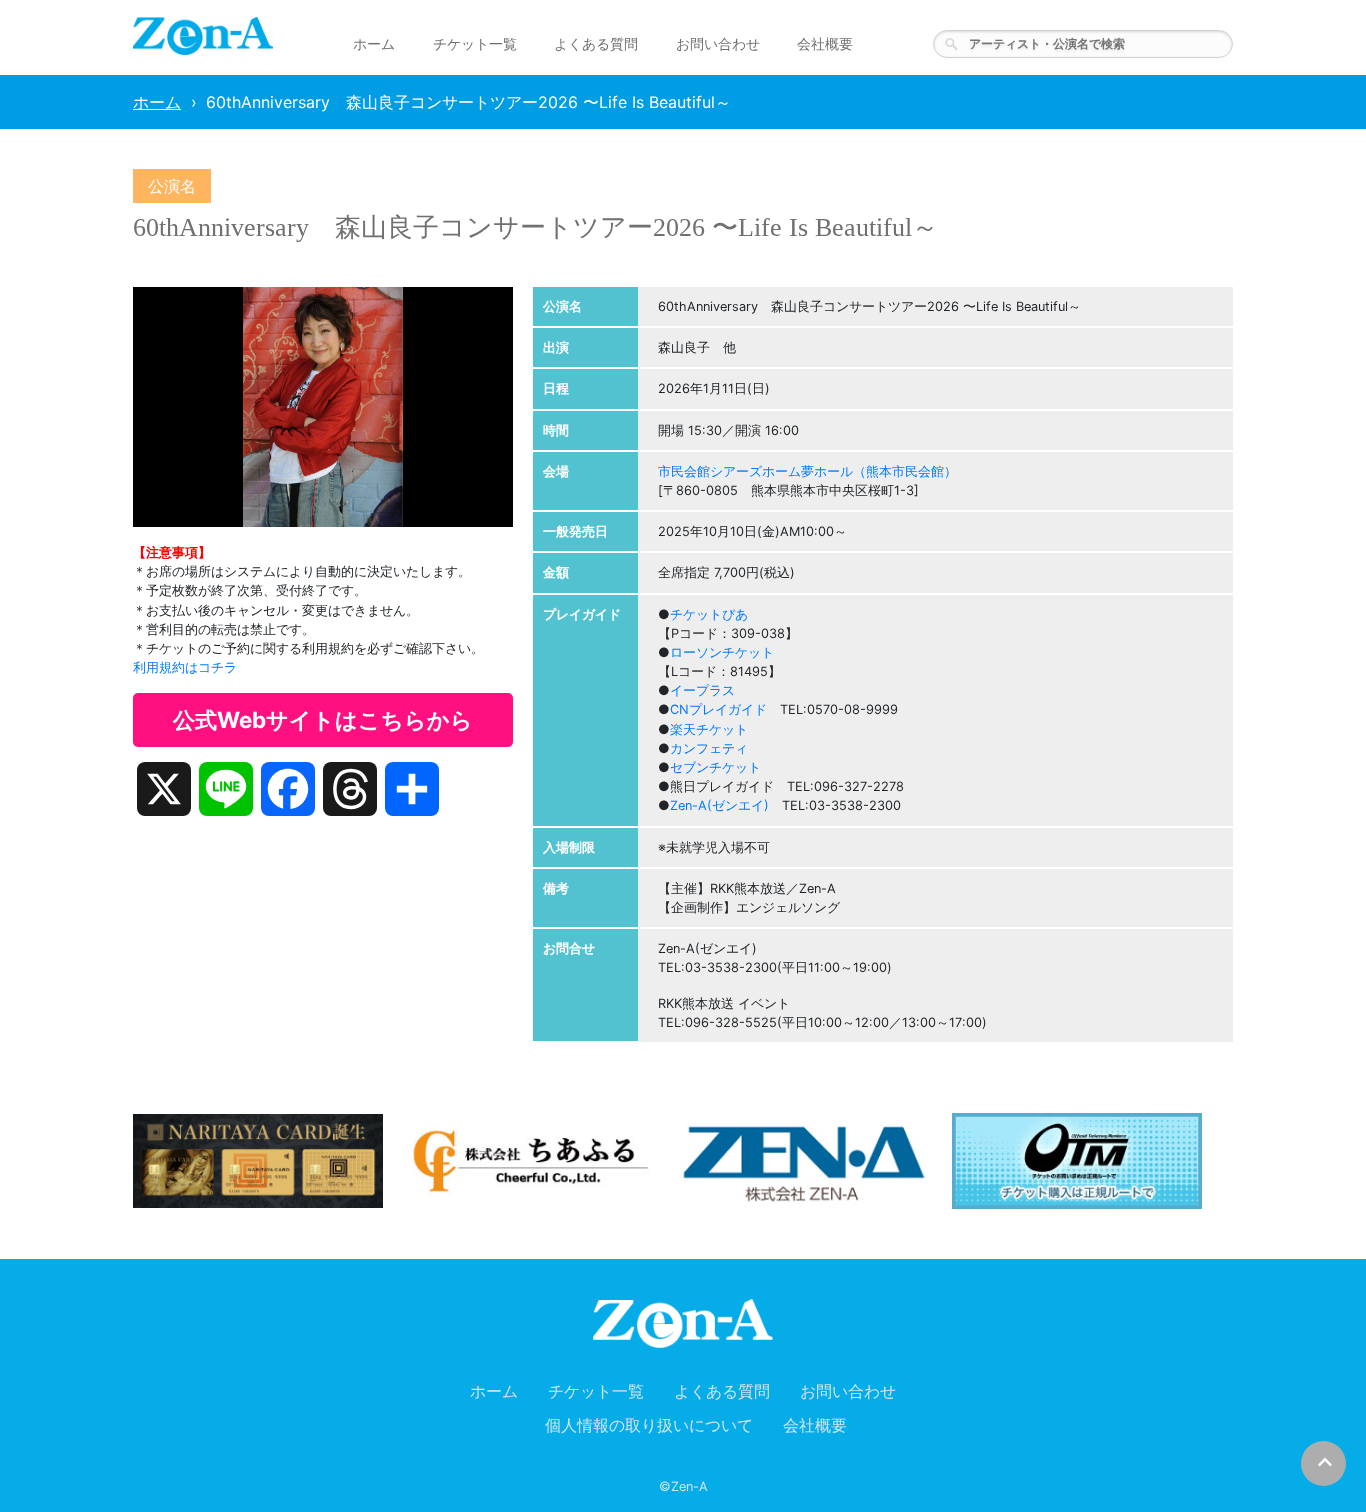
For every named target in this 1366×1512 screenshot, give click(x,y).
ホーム (374, 43)
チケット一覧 (475, 43)
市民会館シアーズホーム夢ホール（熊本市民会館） (807, 471)
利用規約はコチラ (185, 667)
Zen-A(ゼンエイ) (719, 805)
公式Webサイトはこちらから (323, 719)
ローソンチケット (722, 652)
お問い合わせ (718, 43)
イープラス (702, 690)
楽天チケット (709, 729)
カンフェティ (709, 748)
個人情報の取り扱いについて (649, 1425)
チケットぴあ (709, 614)
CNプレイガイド (718, 709)
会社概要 (825, 43)
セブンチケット (715, 767)
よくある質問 (596, 43)
